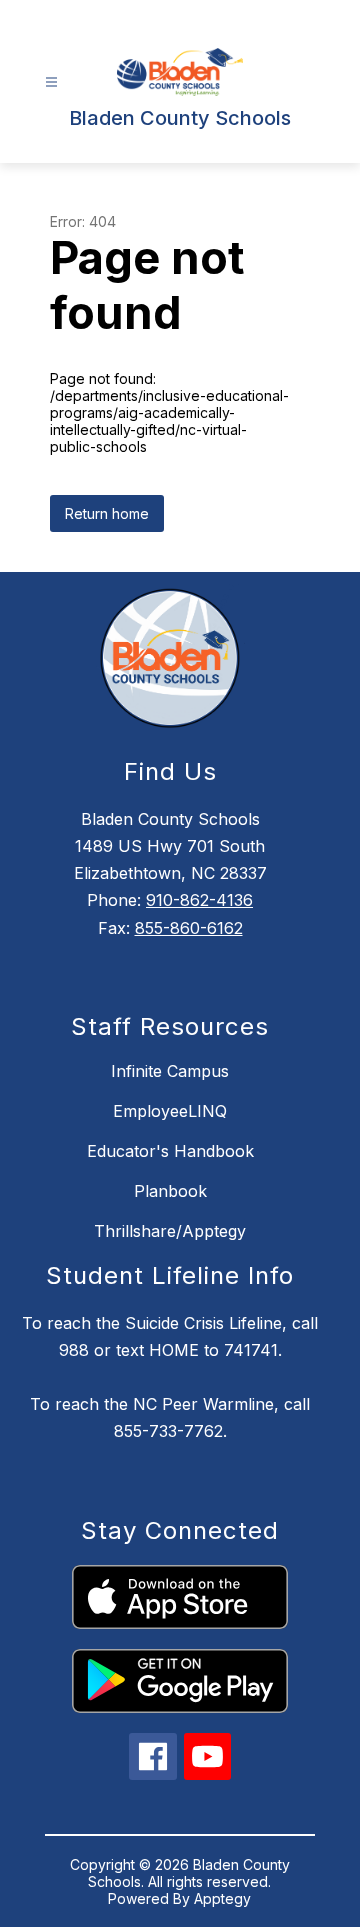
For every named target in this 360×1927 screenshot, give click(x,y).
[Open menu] (51, 82)
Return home (107, 513)
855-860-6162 (189, 928)
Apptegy (222, 1898)
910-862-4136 (199, 900)
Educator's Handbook (170, 1151)
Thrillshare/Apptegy (170, 1231)
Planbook (170, 1191)
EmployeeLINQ (170, 1111)
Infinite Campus (170, 1071)
